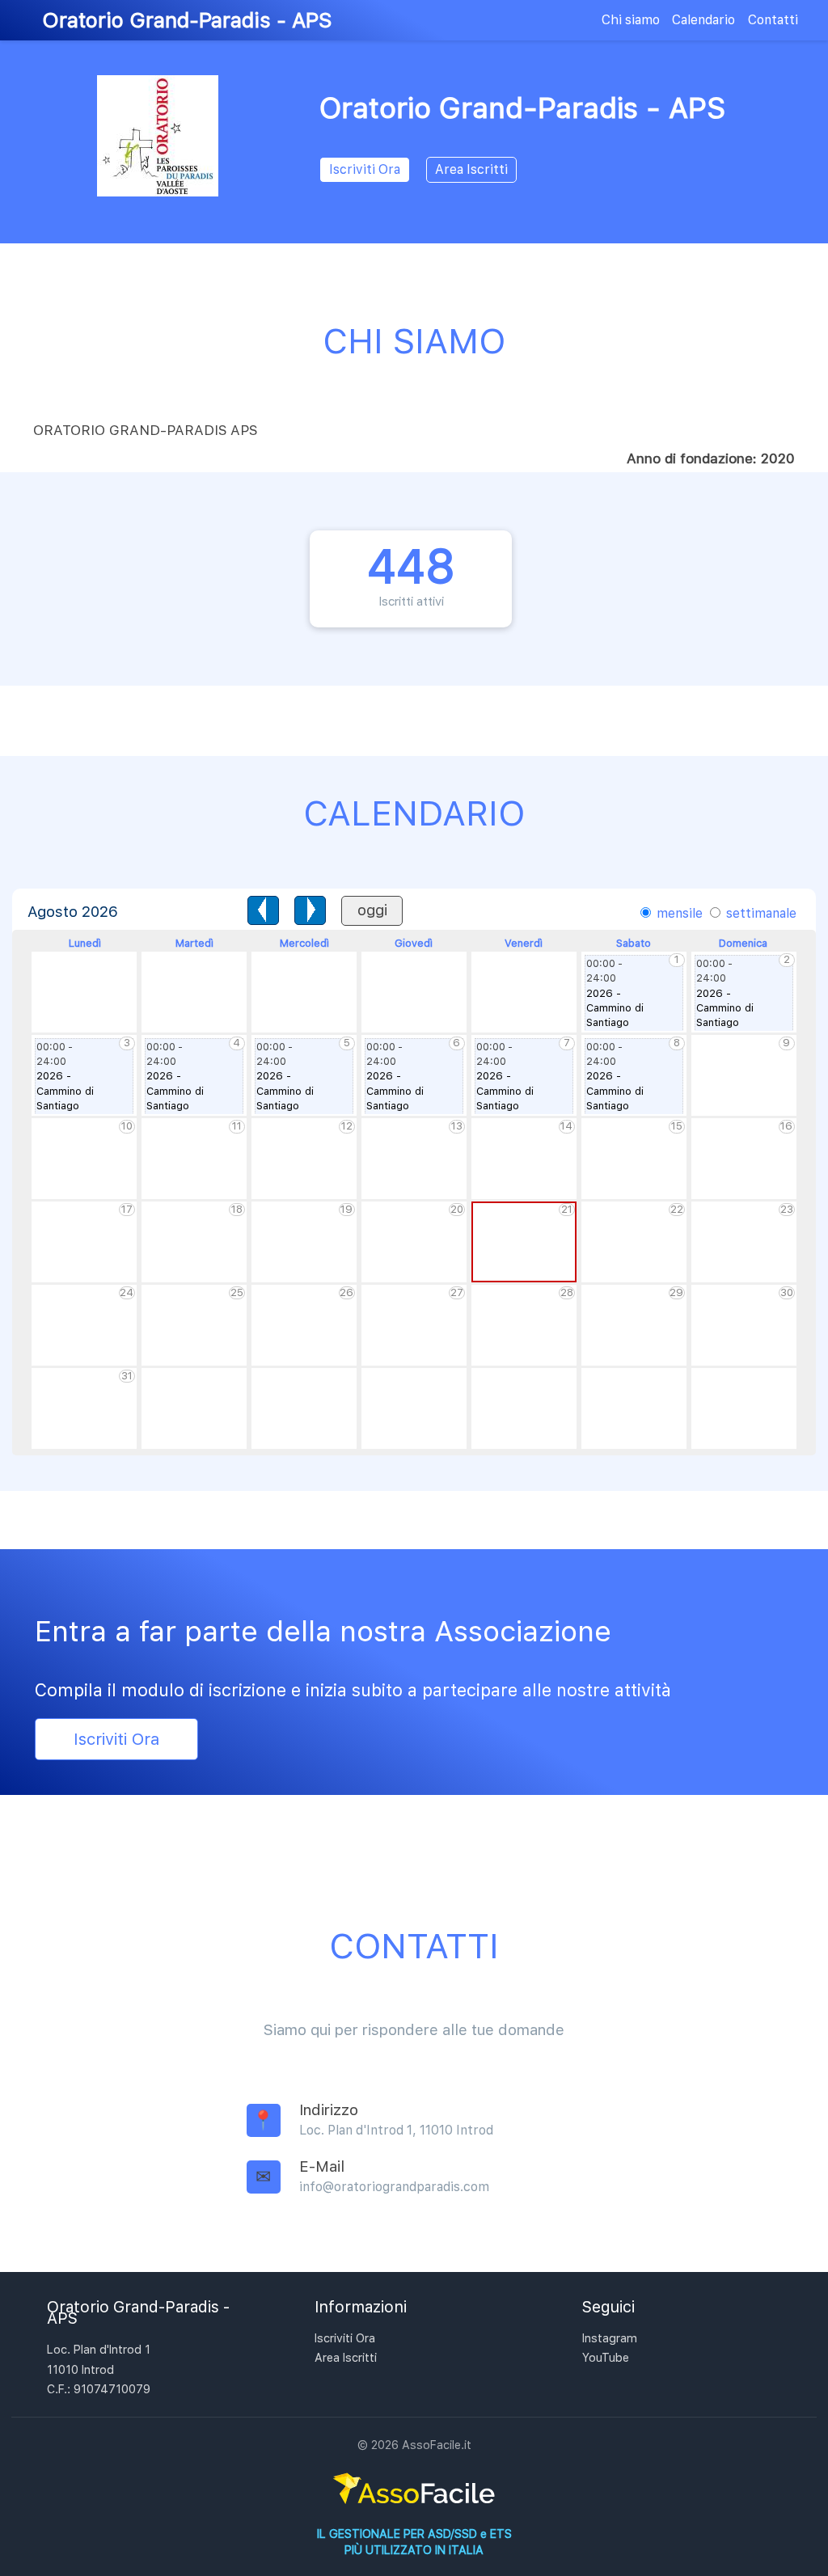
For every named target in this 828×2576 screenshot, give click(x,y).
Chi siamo (631, 20)
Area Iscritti (471, 169)
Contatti (773, 20)
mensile (678, 913)
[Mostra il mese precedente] (263, 910)
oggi (372, 910)
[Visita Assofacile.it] (414, 2504)
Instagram (610, 2338)
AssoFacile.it (437, 2445)
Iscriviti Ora (365, 169)
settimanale (760, 913)
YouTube (606, 2357)
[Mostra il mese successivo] (310, 910)
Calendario (703, 20)
